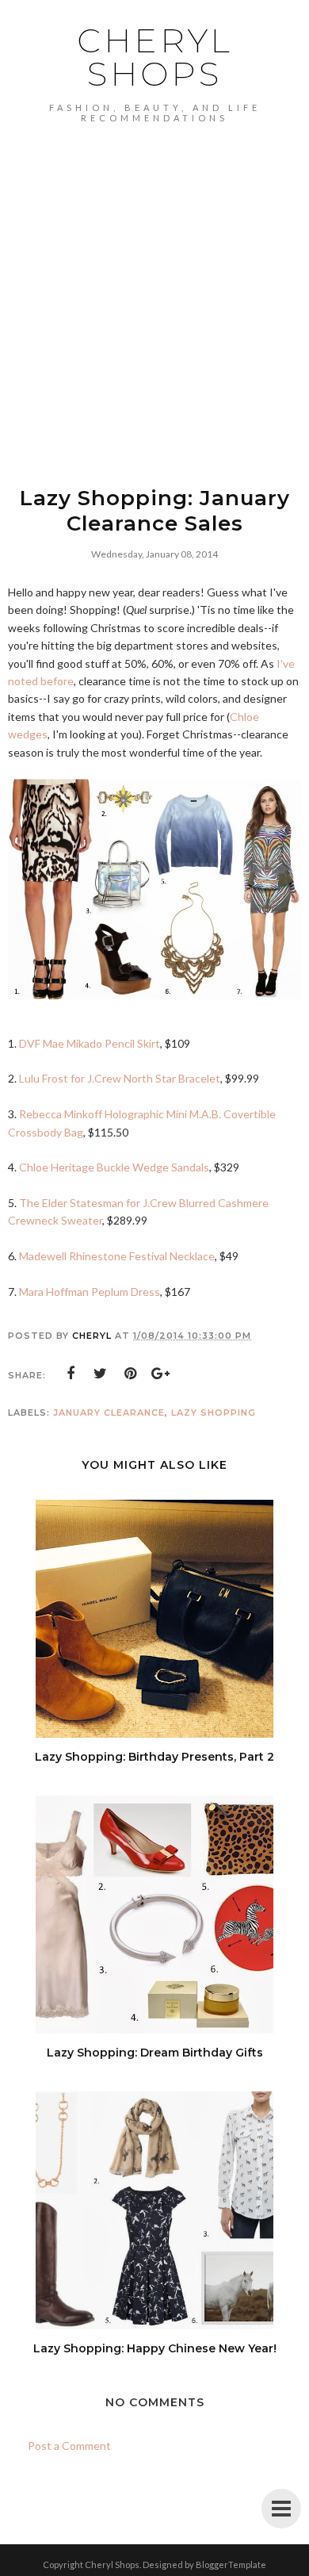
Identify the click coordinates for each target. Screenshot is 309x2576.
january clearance (109, 1413)
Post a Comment (69, 2446)
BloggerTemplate (231, 2564)
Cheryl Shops (155, 57)
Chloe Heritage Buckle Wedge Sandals (114, 1167)
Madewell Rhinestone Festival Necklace (117, 1256)
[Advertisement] (154, 286)
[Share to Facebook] (71, 1374)
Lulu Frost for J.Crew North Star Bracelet (120, 1078)
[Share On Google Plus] (161, 1374)
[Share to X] (101, 1374)
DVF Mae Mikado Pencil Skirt (90, 1043)
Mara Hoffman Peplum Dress (90, 1292)
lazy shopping (214, 1413)
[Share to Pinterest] (131, 1374)
